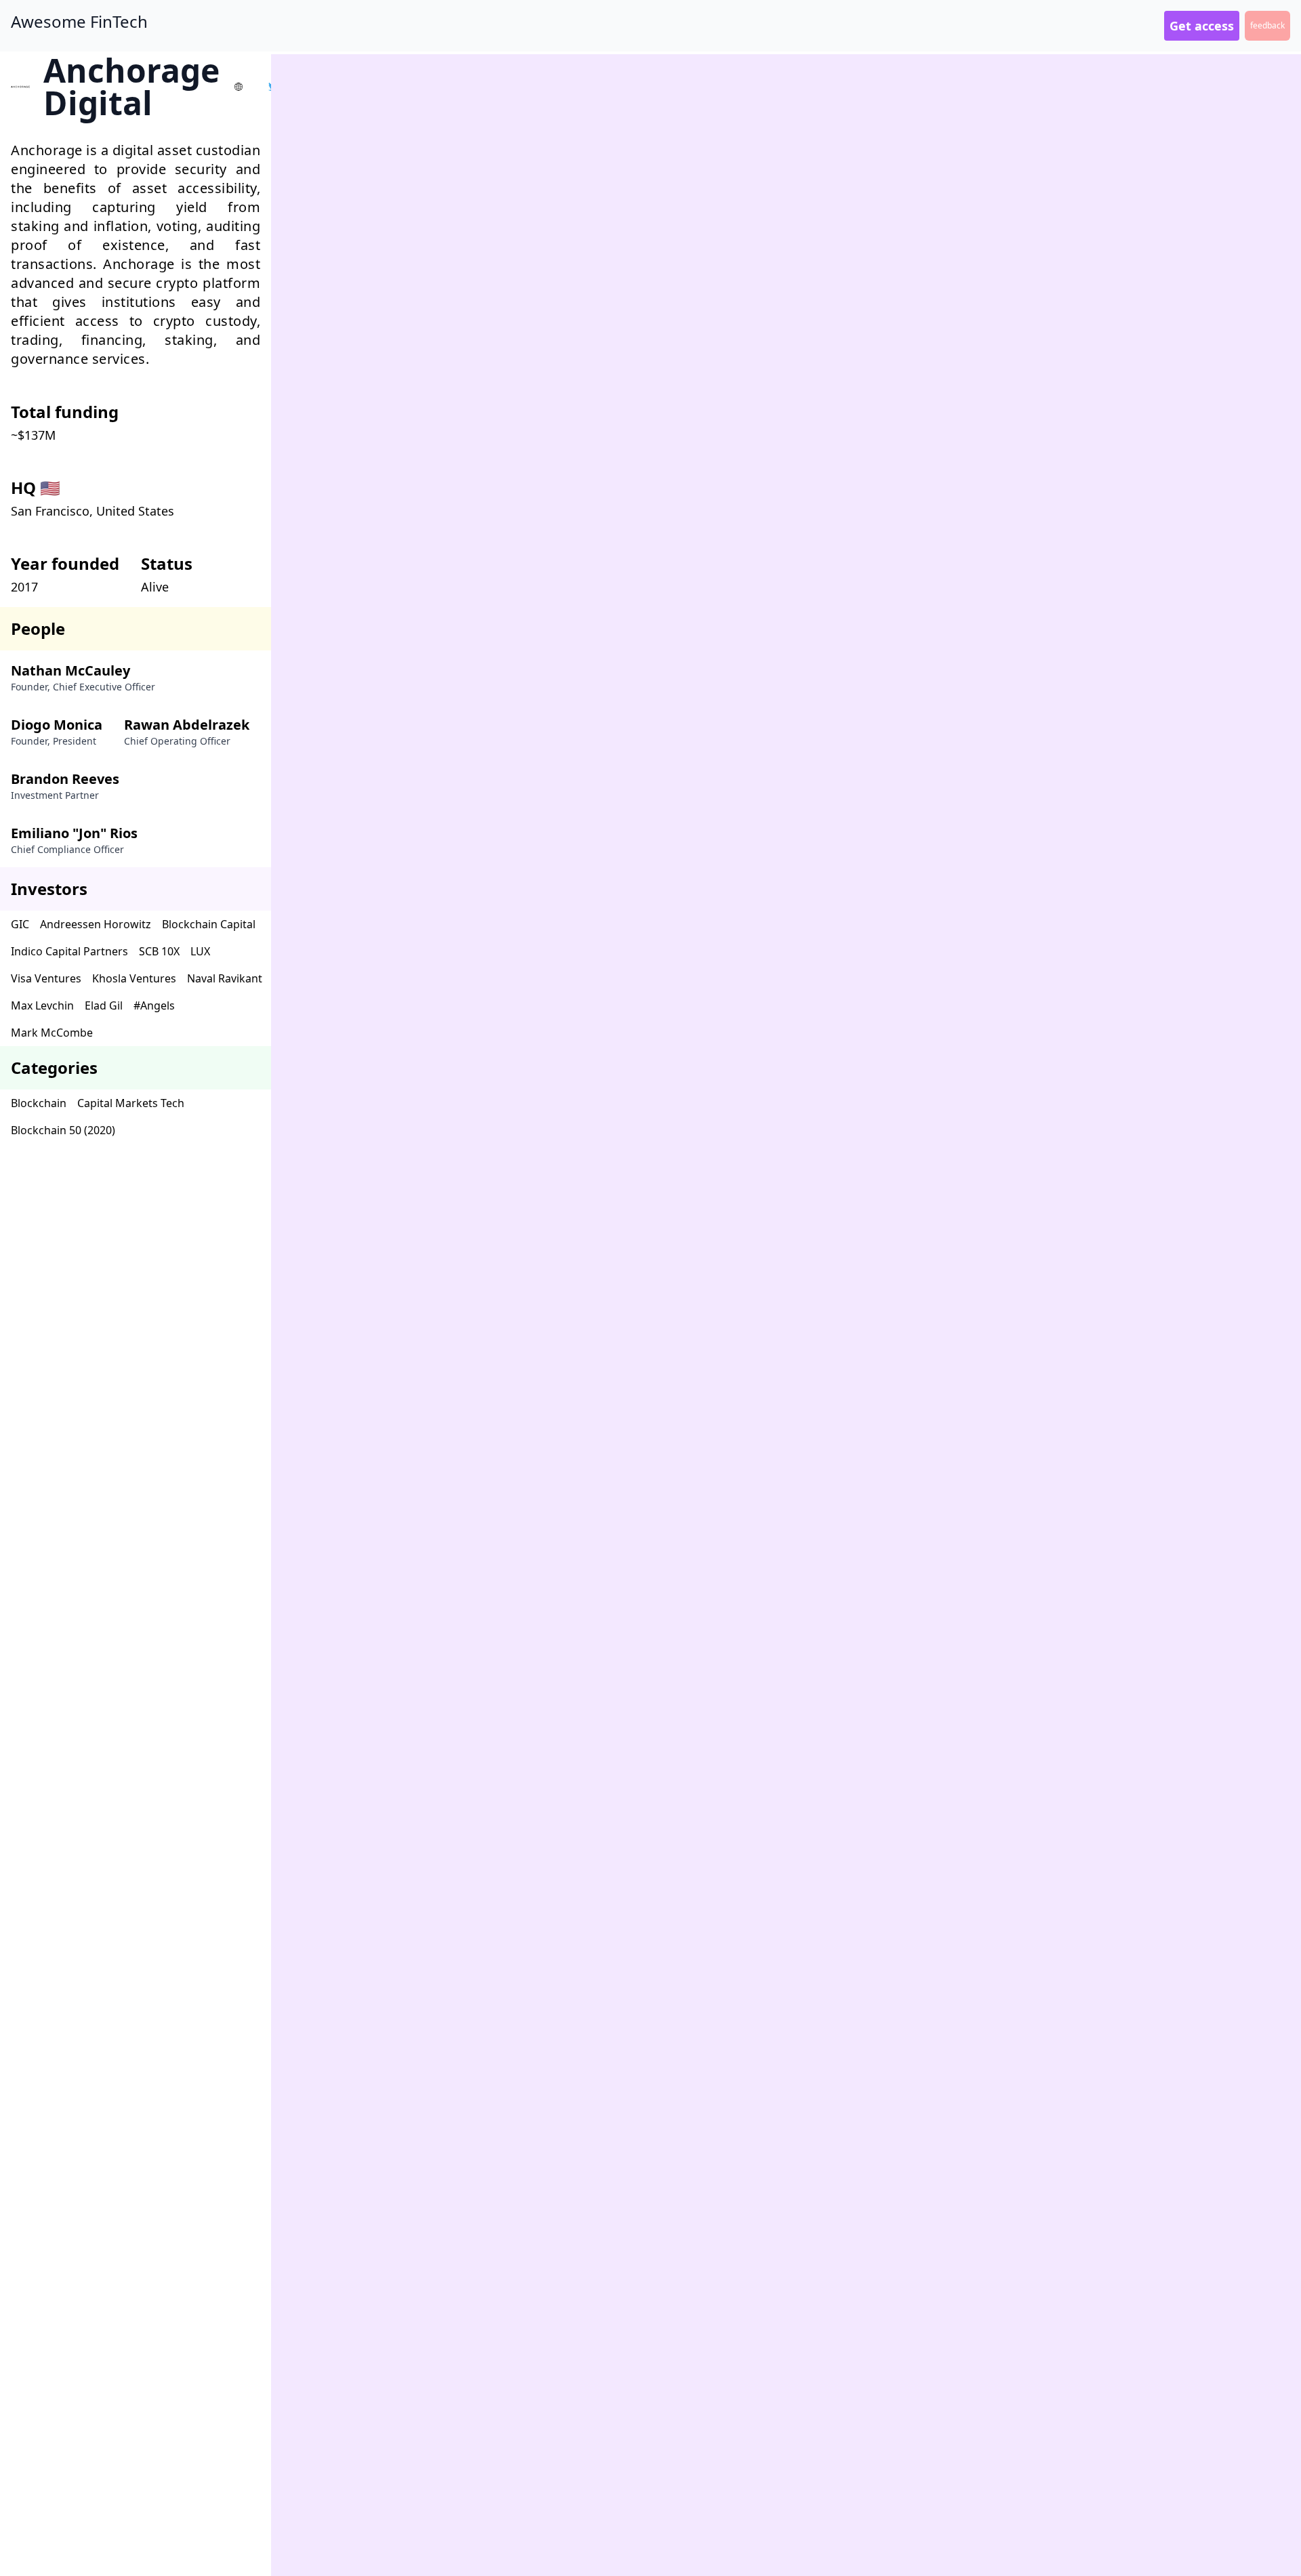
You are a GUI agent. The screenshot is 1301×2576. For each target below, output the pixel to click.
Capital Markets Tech (131, 1103)
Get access (1202, 26)
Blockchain (39, 1103)
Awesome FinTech (79, 22)
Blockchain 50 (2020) (63, 1130)
